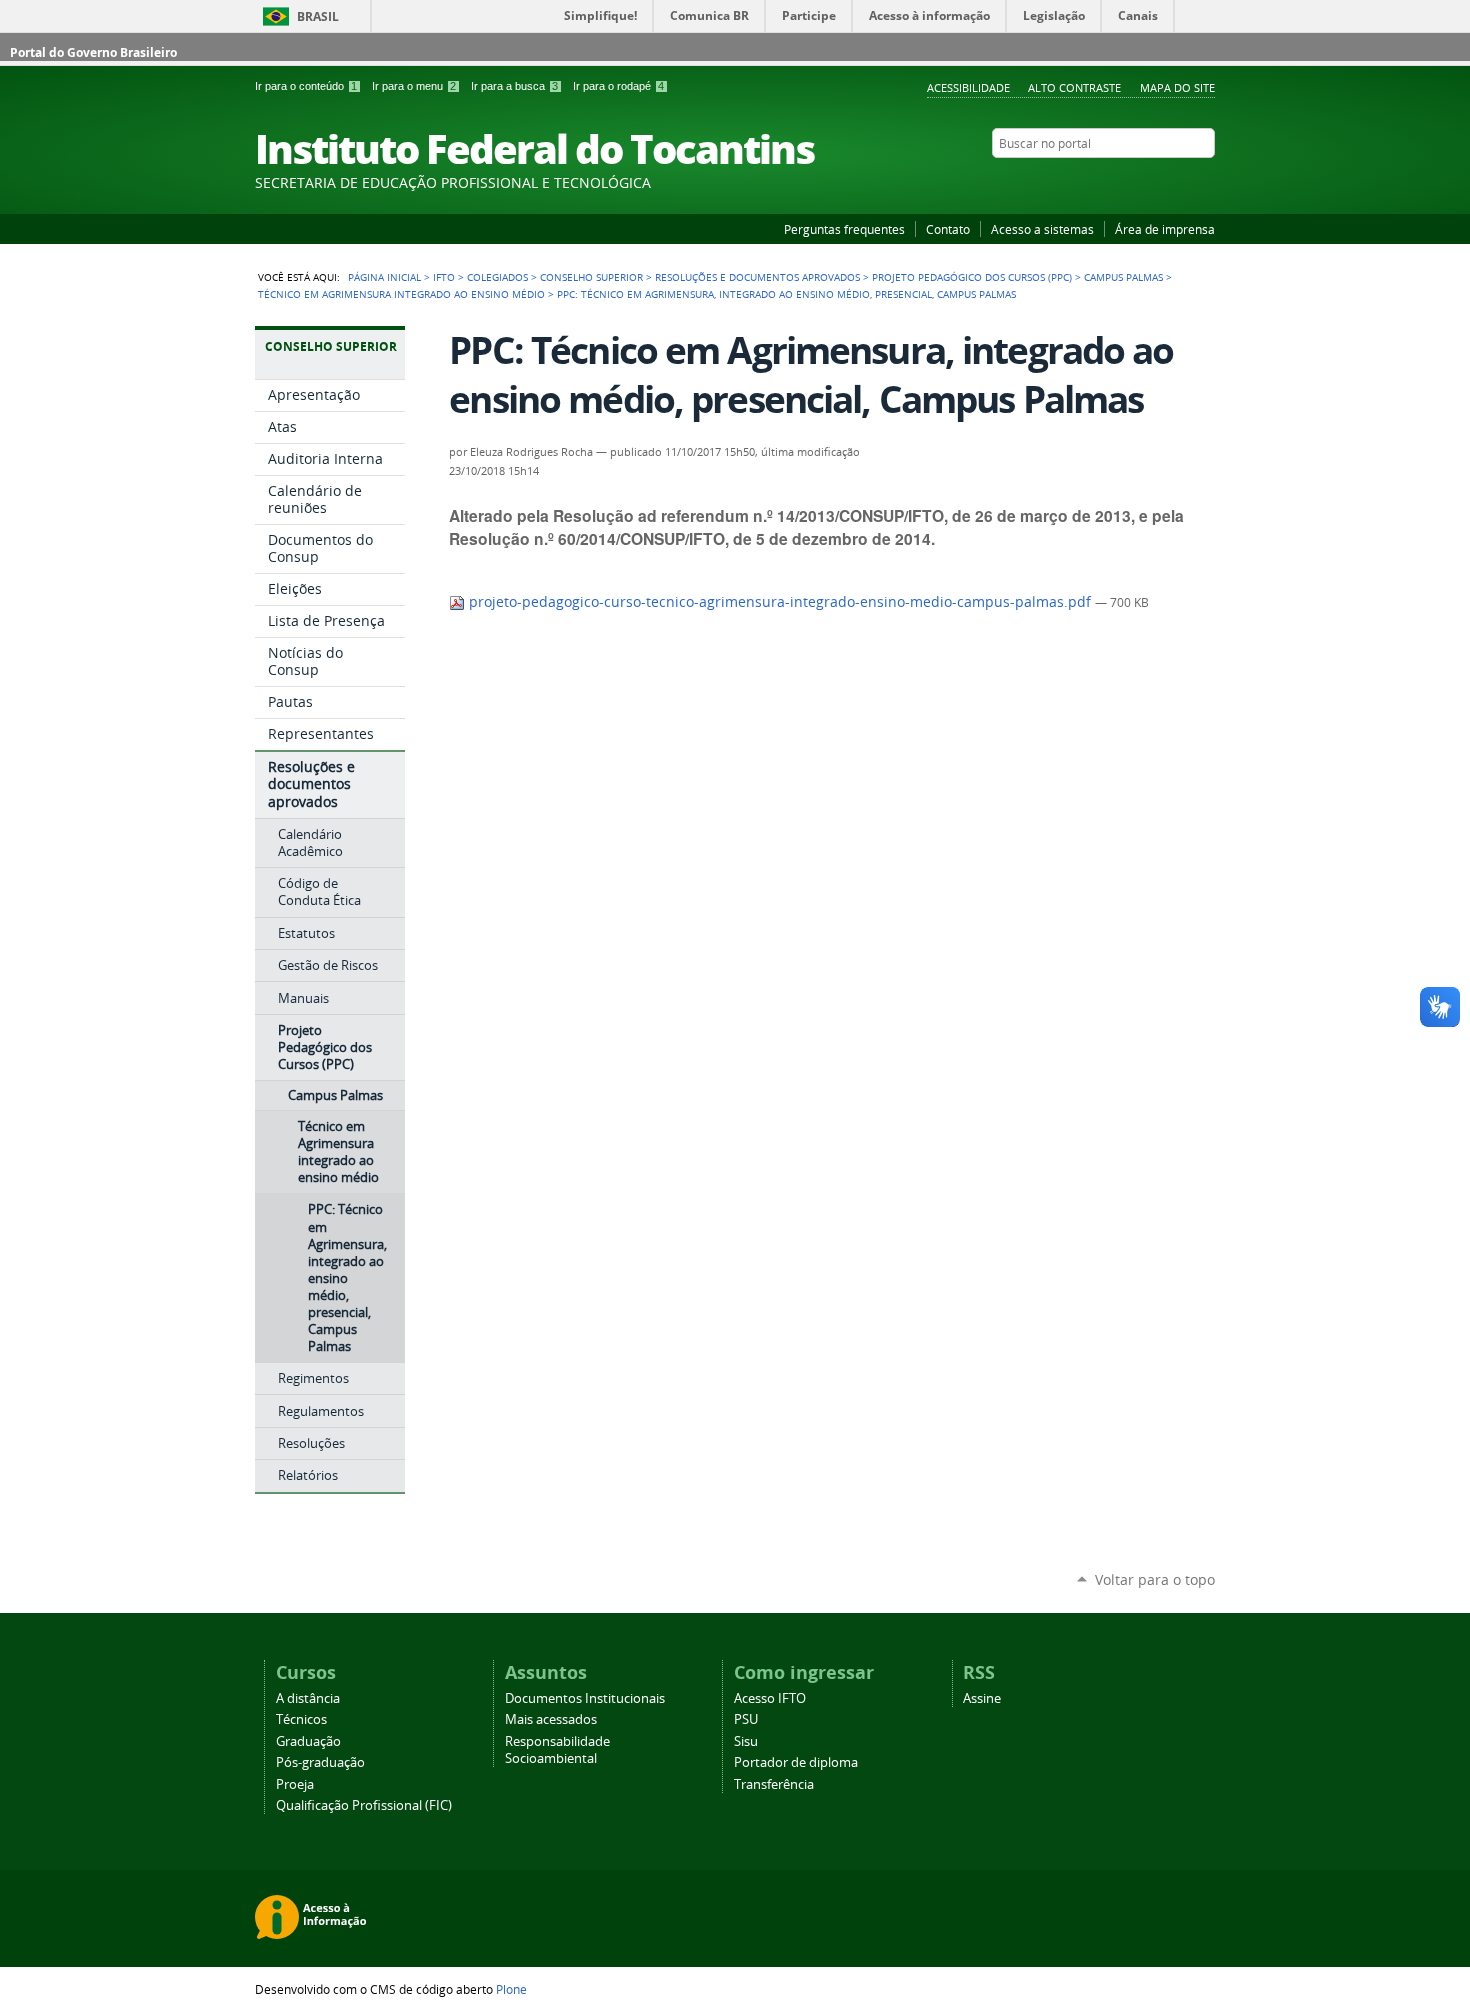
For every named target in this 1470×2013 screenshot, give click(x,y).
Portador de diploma (796, 1762)
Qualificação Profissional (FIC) (364, 1805)
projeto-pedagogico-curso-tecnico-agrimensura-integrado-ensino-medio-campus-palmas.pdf (780, 602)
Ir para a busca (514, 86)
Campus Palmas (1123, 277)
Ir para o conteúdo (306, 86)
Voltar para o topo (1155, 1579)
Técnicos (301, 1719)
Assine (982, 1698)
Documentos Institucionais (585, 1698)
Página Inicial (384, 277)
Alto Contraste (1074, 87)
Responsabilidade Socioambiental (557, 1750)
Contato (948, 229)
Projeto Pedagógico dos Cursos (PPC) (972, 277)
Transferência (774, 1784)
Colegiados (497, 277)
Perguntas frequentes (844, 229)
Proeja (295, 1784)
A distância (308, 1698)
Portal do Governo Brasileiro (93, 52)
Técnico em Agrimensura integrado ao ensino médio (401, 294)
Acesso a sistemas (1042, 229)
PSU (746, 1719)
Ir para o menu (414, 86)
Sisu (746, 1741)
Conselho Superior (591, 277)
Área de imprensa (1165, 229)
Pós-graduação (320, 1762)
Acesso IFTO (770, 1698)
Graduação (308, 1741)
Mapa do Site (1177, 87)
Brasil (318, 16)
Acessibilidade (968, 87)
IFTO (444, 277)
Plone (511, 1989)
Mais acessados (551, 1719)
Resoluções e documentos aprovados (757, 277)
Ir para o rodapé (618, 86)
